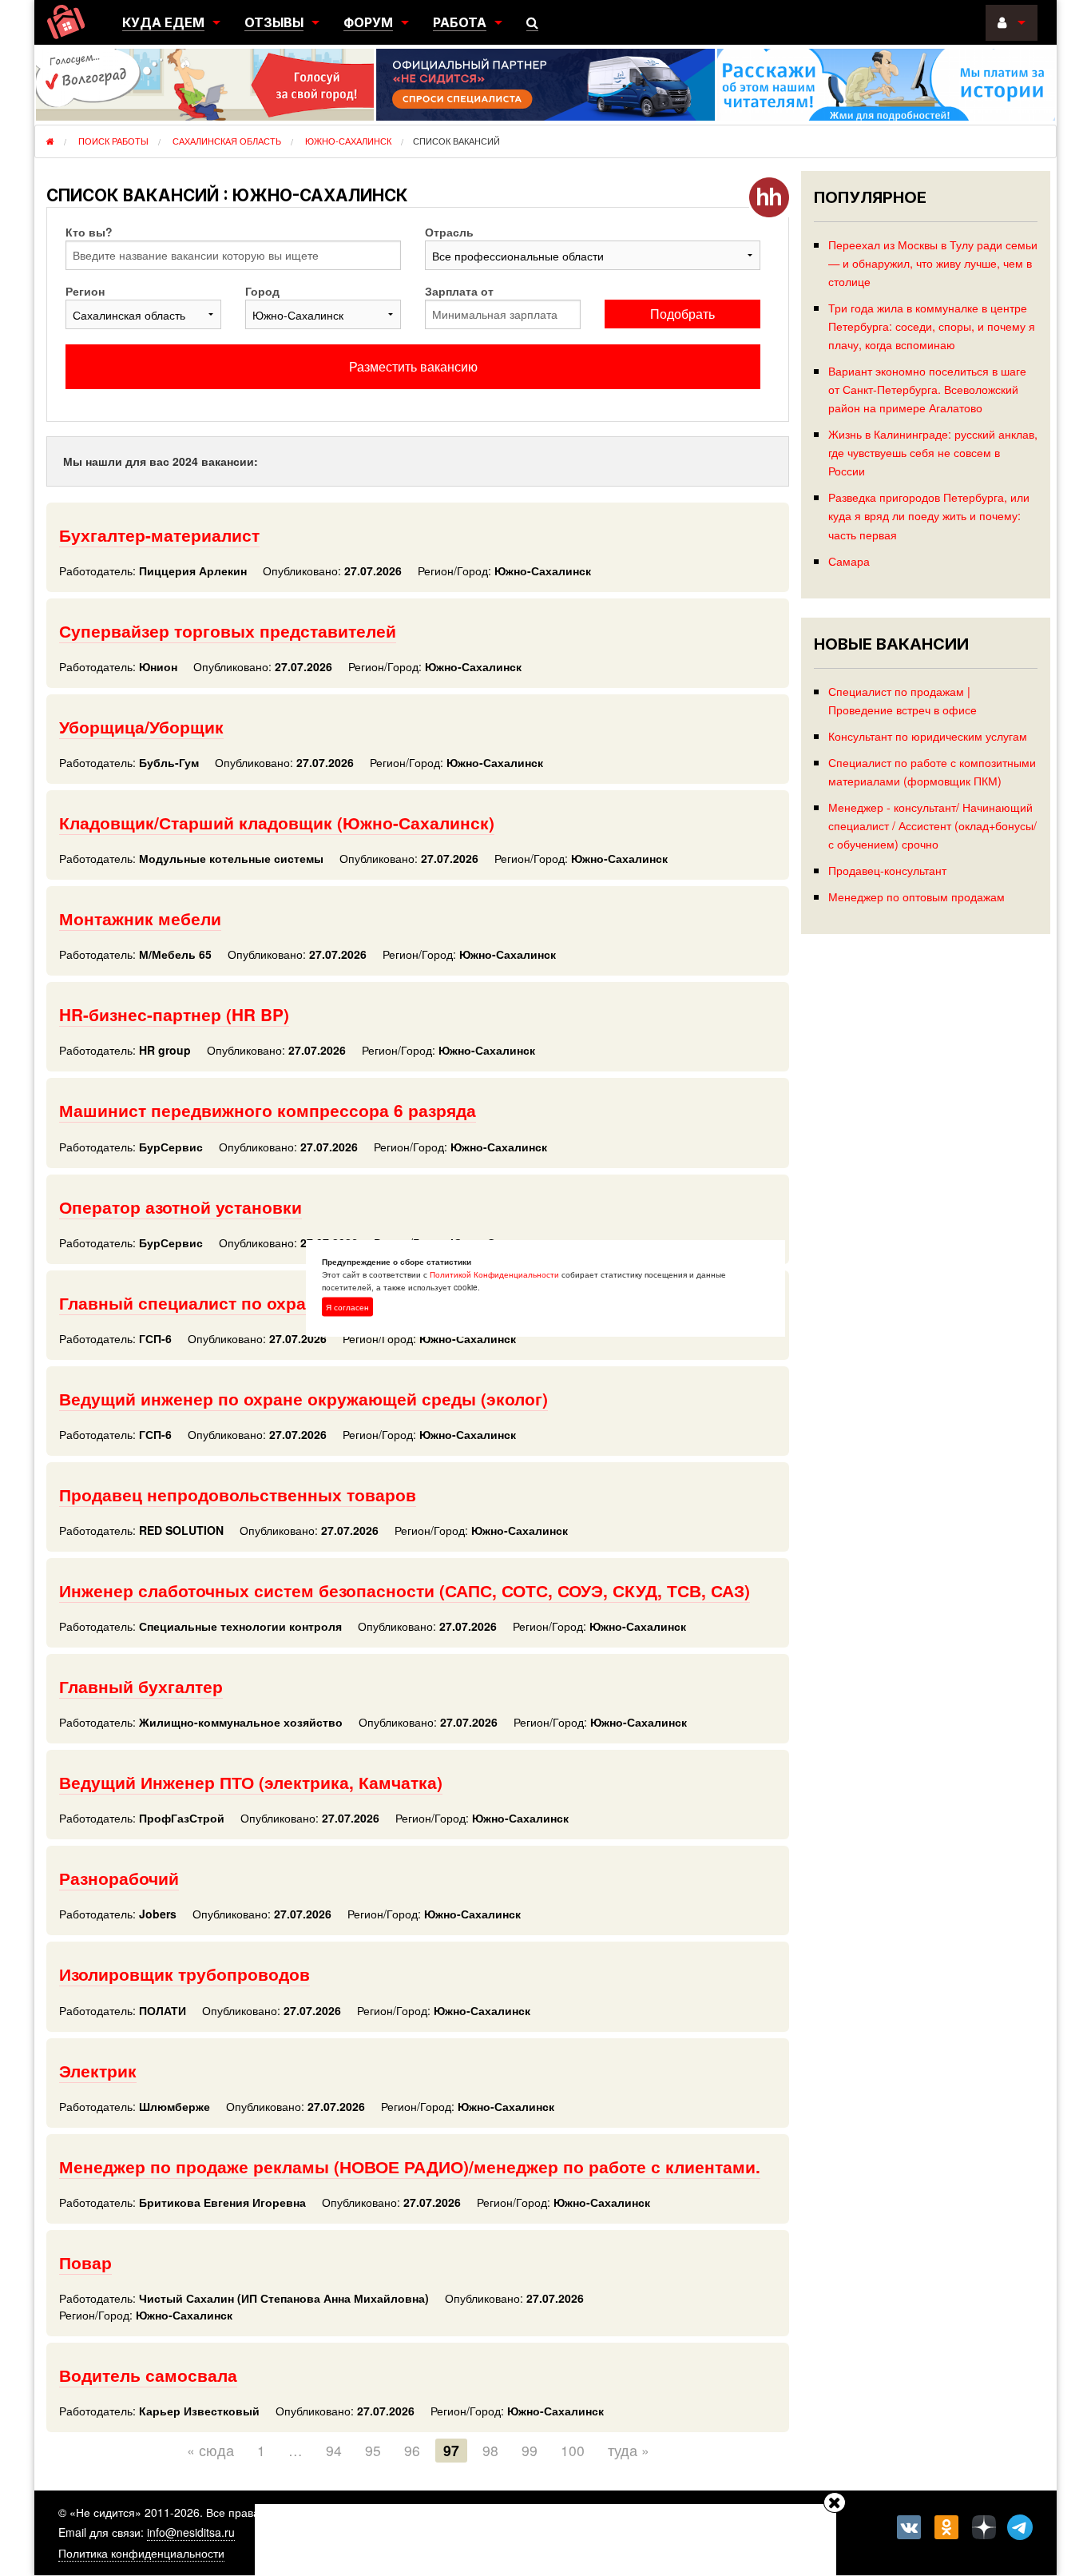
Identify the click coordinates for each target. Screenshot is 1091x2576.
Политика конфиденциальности (141, 2553)
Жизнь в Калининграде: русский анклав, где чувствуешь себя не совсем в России (933, 452)
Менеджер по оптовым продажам (916, 896)
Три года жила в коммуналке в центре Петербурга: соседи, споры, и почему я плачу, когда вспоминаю (932, 326)
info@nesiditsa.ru (191, 2532)
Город (262, 291)
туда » (629, 2450)
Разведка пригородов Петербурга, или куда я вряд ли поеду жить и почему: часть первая (929, 515)
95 (373, 2450)
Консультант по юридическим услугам (928, 735)
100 (573, 2450)
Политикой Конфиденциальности (494, 1274)
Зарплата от (459, 291)
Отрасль (449, 232)
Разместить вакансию (413, 366)
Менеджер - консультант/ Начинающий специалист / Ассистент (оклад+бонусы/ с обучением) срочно (932, 825)
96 (412, 2450)
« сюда (210, 2450)
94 (334, 2450)
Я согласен (347, 1307)
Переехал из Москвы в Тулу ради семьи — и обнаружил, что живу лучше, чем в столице (933, 262)
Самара (849, 561)
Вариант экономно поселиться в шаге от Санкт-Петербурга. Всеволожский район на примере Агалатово (927, 389)
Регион (85, 291)
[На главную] (66, 22)
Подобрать (682, 314)
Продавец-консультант (887, 870)
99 (530, 2450)
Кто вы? (89, 232)
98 (490, 2450)
